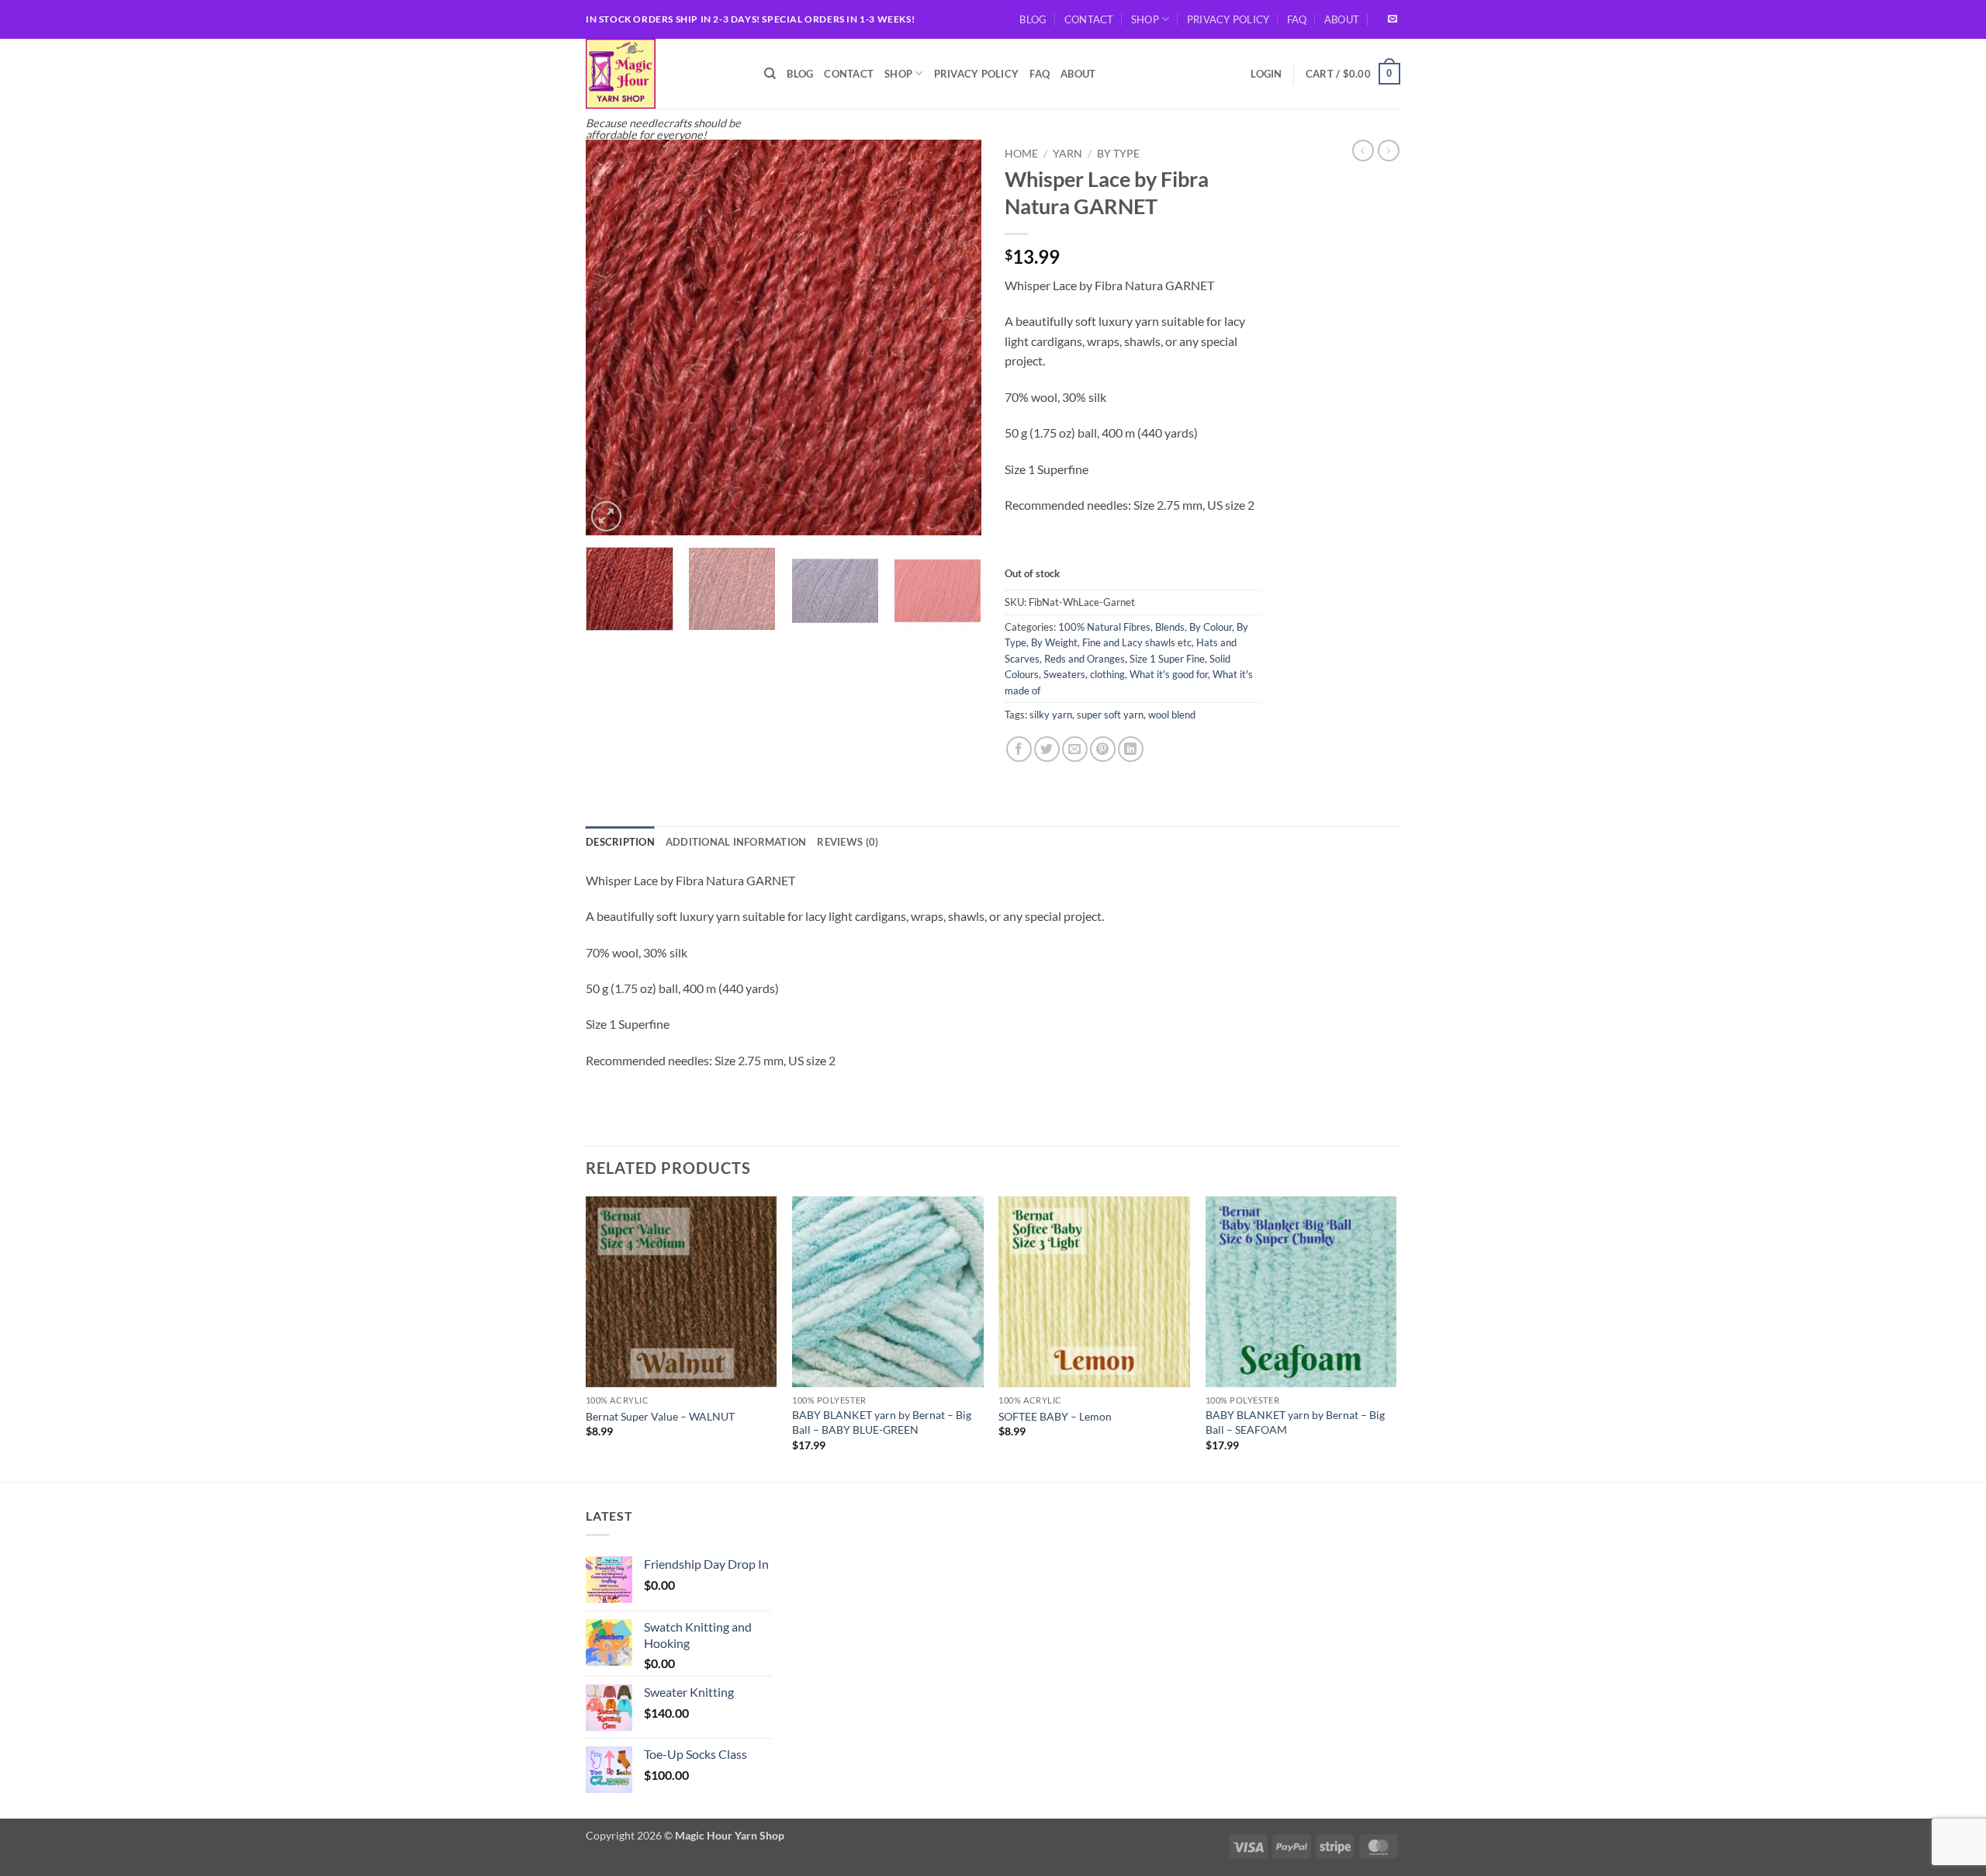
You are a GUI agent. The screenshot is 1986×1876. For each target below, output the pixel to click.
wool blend (1172, 715)
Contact (1089, 19)
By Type (1118, 154)
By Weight (1054, 642)
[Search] (770, 74)
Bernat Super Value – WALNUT (660, 1416)
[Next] (954, 337)
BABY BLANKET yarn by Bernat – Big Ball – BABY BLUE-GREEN (882, 1422)
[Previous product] (1389, 151)
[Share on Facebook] (1019, 749)
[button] (1266, 74)
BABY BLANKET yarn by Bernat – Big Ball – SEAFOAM (1295, 1422)
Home (1021, 154)
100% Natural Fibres (1104, 627)
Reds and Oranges (1085, 659)
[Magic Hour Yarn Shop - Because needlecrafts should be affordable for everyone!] (663, 74)
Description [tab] (620, 842)
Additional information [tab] (736, 842)
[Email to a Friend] (1075, 749)
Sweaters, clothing (1084, 674)
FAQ (1297, 19)
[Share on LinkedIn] (1131, 749)
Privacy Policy (1228, 19)
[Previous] (613, 337)
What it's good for (1169, 674)
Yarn (1067, 154)
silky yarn (1051, 715)
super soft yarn (1110, 715)
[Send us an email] (1393, 19)
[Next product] (1363, 151)
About (1342, 19)
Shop (1145, 19)
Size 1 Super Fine (1167, 659)
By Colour (1211, 627)
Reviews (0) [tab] (848, 842)
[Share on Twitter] (1047, 749)
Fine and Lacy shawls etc (1137, 642)
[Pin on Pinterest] (1103, 749)
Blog (1033, 19)
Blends (1170, 627)
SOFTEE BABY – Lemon (1055, 1416)
